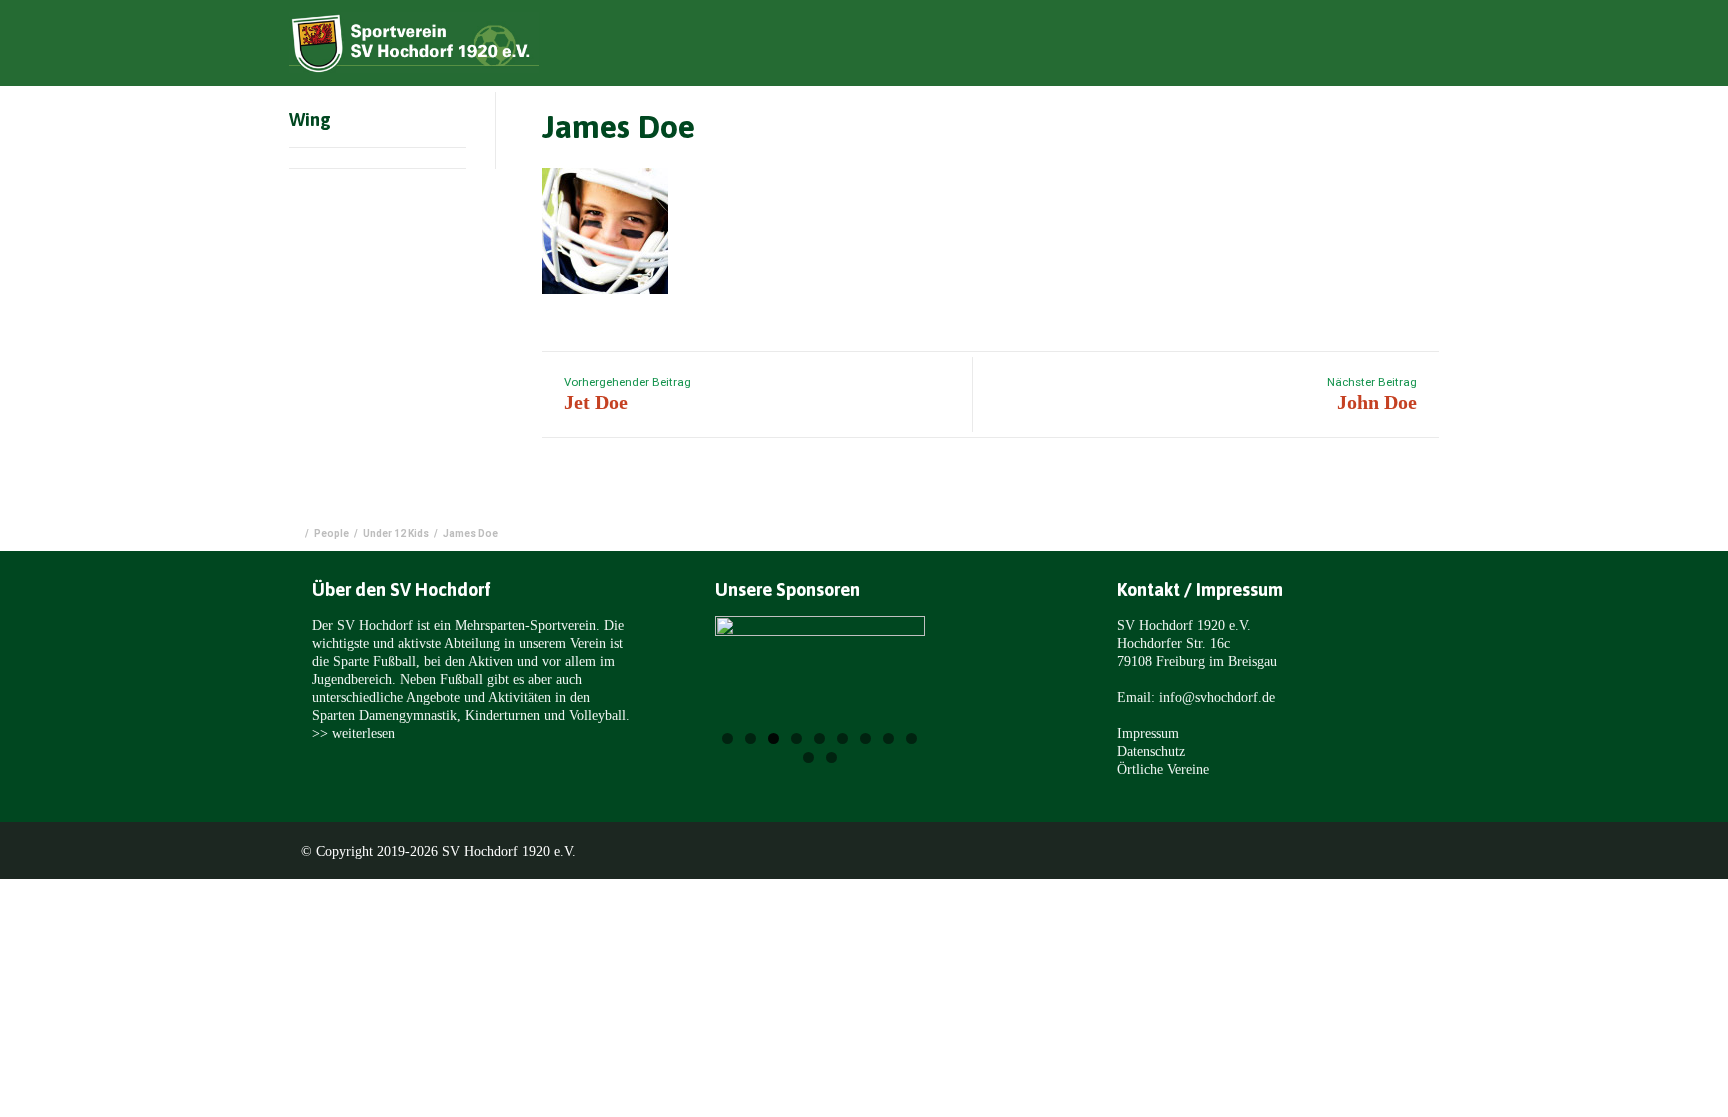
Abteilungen (1260, 46)
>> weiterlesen (353, 733)
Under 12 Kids (396, 533)
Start (995, 46)
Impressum (1148, 733)
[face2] (605, 237)
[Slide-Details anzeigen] (820, 679)
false (755, 683)
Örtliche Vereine (1163, 769)
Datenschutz (1151, 751)
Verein (1159, 46)
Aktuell (1074, 46)
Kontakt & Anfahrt (1399, 46)
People (331, 533)
